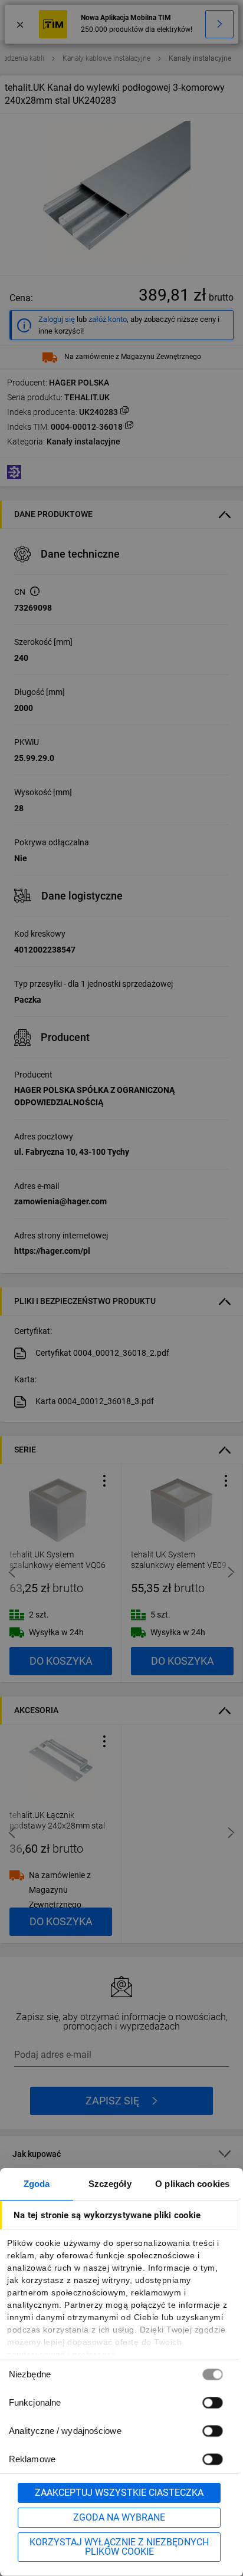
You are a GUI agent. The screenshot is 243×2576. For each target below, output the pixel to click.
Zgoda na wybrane (119, 2517)
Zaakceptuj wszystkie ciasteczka (119, 2493)
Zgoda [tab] (37, 2184)
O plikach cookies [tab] (192, 2184)
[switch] (212, 2402)
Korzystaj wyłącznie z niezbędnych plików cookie (119, 2547)
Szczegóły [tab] (110, 2184)
